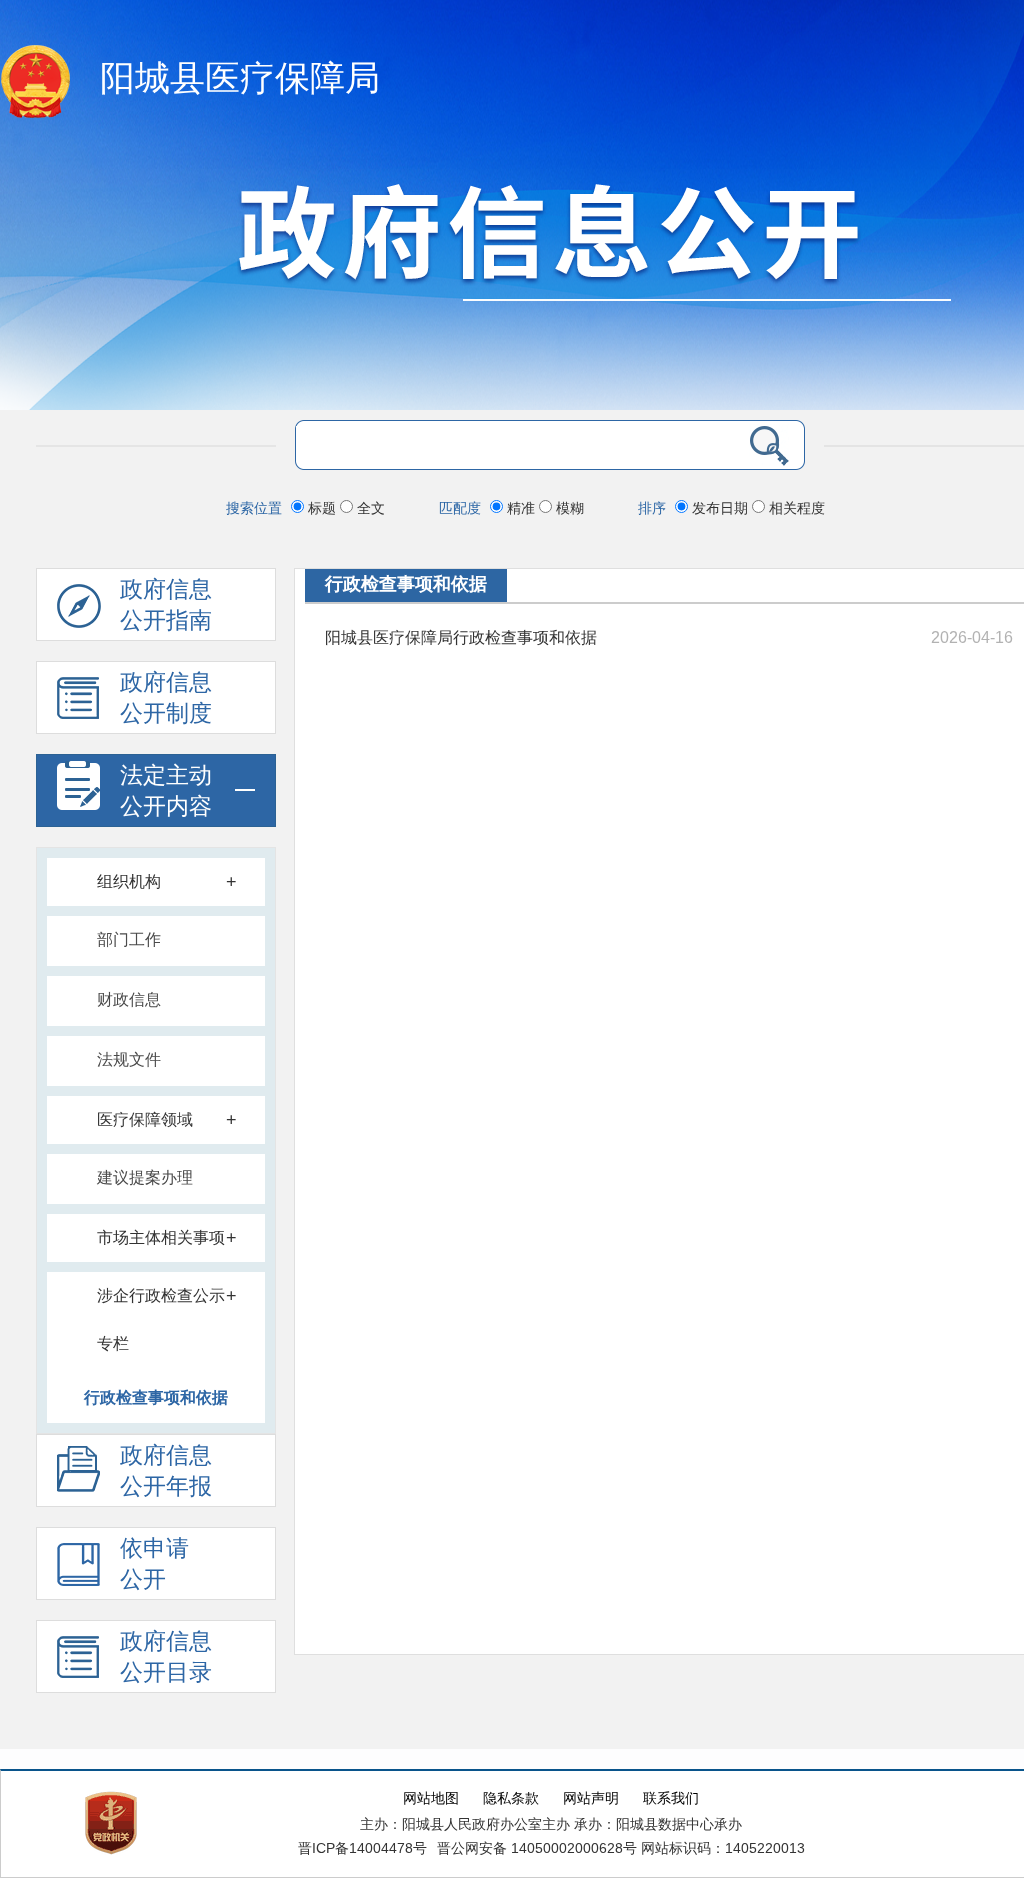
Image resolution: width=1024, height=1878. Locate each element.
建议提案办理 (145, 1177)
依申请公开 (154, 1564)
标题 (322, 508)
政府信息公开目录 (166, 1657)
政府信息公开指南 (166, 605)
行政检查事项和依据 (156, 1397)
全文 (369, 508)
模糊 (568, 508)
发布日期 (720, 508)
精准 (521, 508)
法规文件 (129, 1059)
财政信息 (129, 999)
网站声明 (591, 1798)
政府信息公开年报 (166, 1471)
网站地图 (431, 1798)
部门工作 (129, 939)
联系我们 (671, 1798)
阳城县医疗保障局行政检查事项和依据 (461, 637)
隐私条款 (511, 1798)
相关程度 (795, 508)
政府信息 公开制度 (166, 698)
